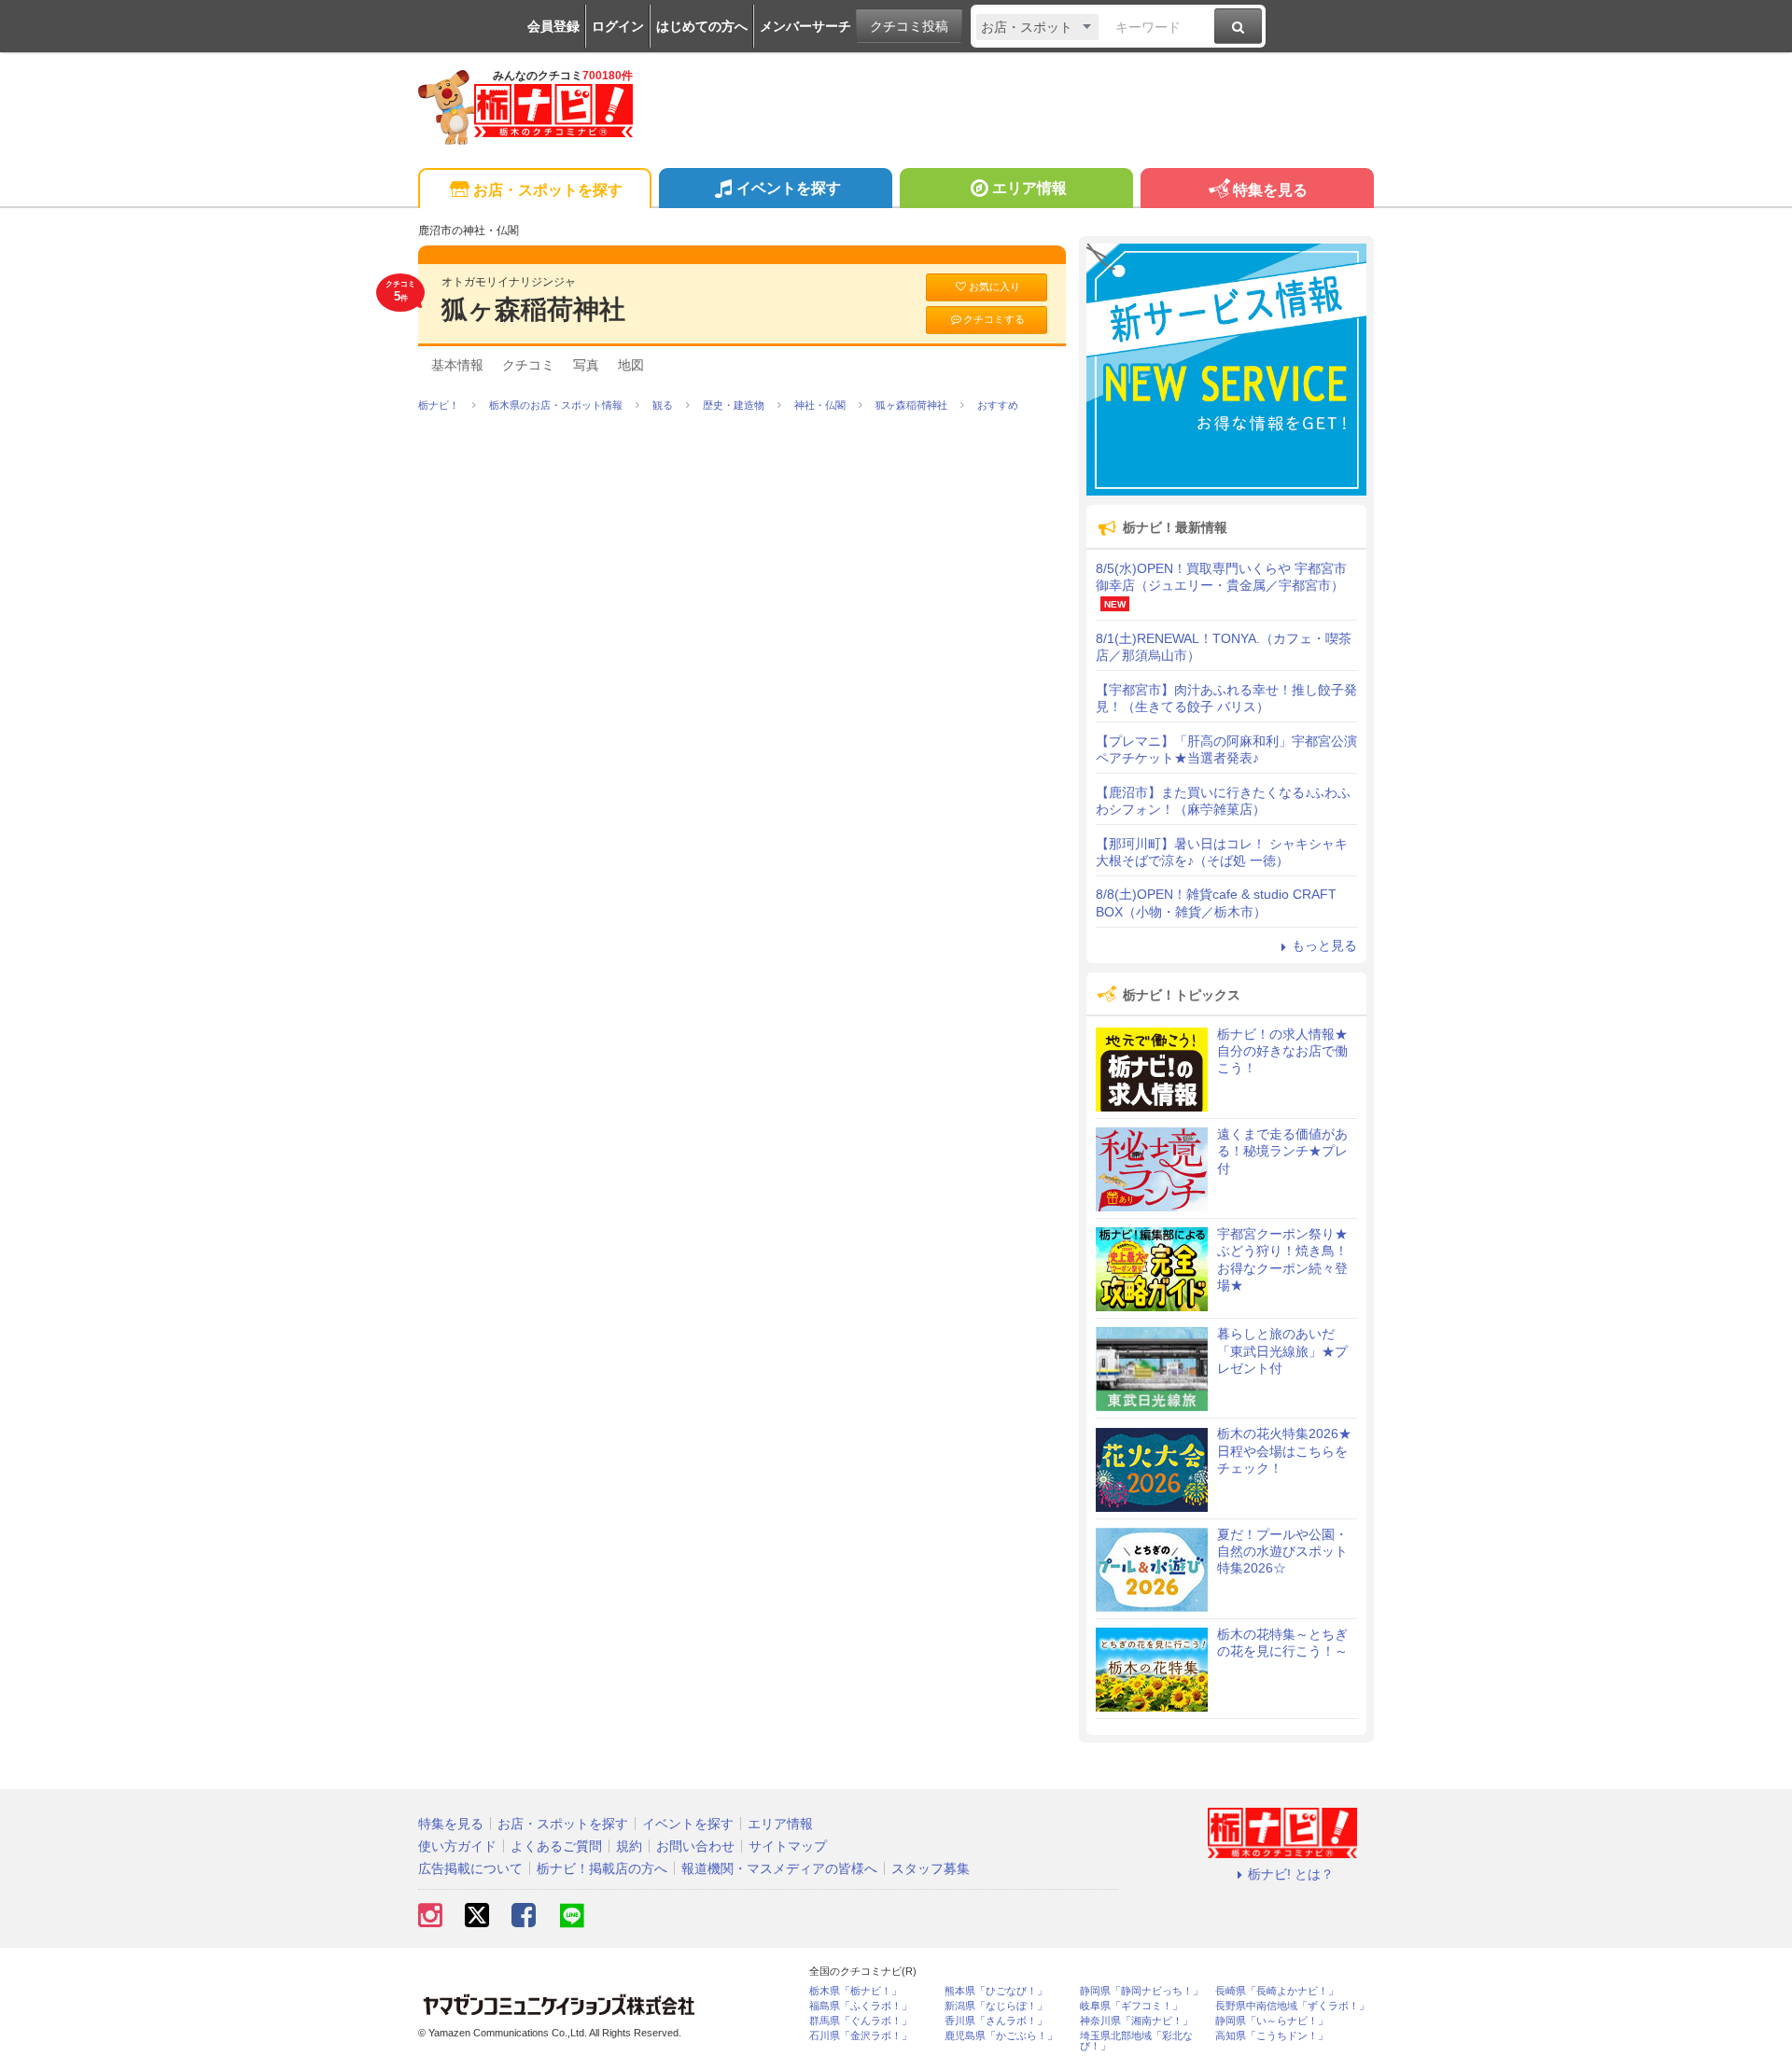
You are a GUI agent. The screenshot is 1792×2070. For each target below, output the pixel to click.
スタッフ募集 (931, 1868)
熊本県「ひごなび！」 (996, 1991)
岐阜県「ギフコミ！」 (1131, 2006)
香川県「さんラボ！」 (996, 2021)
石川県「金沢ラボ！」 (861, 2036)
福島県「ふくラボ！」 (861, 2006)
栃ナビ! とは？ (1291, 1874)
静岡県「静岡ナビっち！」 (1141, 1991)
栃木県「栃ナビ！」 (855, 1991)
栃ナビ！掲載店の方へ (602, 1868)
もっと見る (1324, 945)
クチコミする (994, 319)
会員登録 (553, 26)
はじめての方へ (702, 26)
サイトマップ (788, 1846)
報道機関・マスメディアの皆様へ (779, 1868)
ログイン (618, 26)
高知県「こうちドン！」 (1272, 2036)
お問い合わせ (695, 1846)
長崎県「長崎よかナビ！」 (1277, 1991)
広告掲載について (470, 1868)
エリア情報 (1029, 188)
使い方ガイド (457, 1846)
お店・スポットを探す (548, 190)
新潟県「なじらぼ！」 (996, 2006)
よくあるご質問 (556, 1846)
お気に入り (994, 287)
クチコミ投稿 (909, 26)
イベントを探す (789, 188)
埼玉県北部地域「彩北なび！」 (1136, 2041)
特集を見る (1270, 190)
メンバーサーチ (805, 26)
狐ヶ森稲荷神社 (533, 309)
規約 (629, 1846)
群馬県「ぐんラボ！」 (861, 2021)
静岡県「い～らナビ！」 (1272, 2021)
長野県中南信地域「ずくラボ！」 (1292, 2006)
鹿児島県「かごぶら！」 (1001, 2036)
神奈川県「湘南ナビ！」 (1136, 2021)
